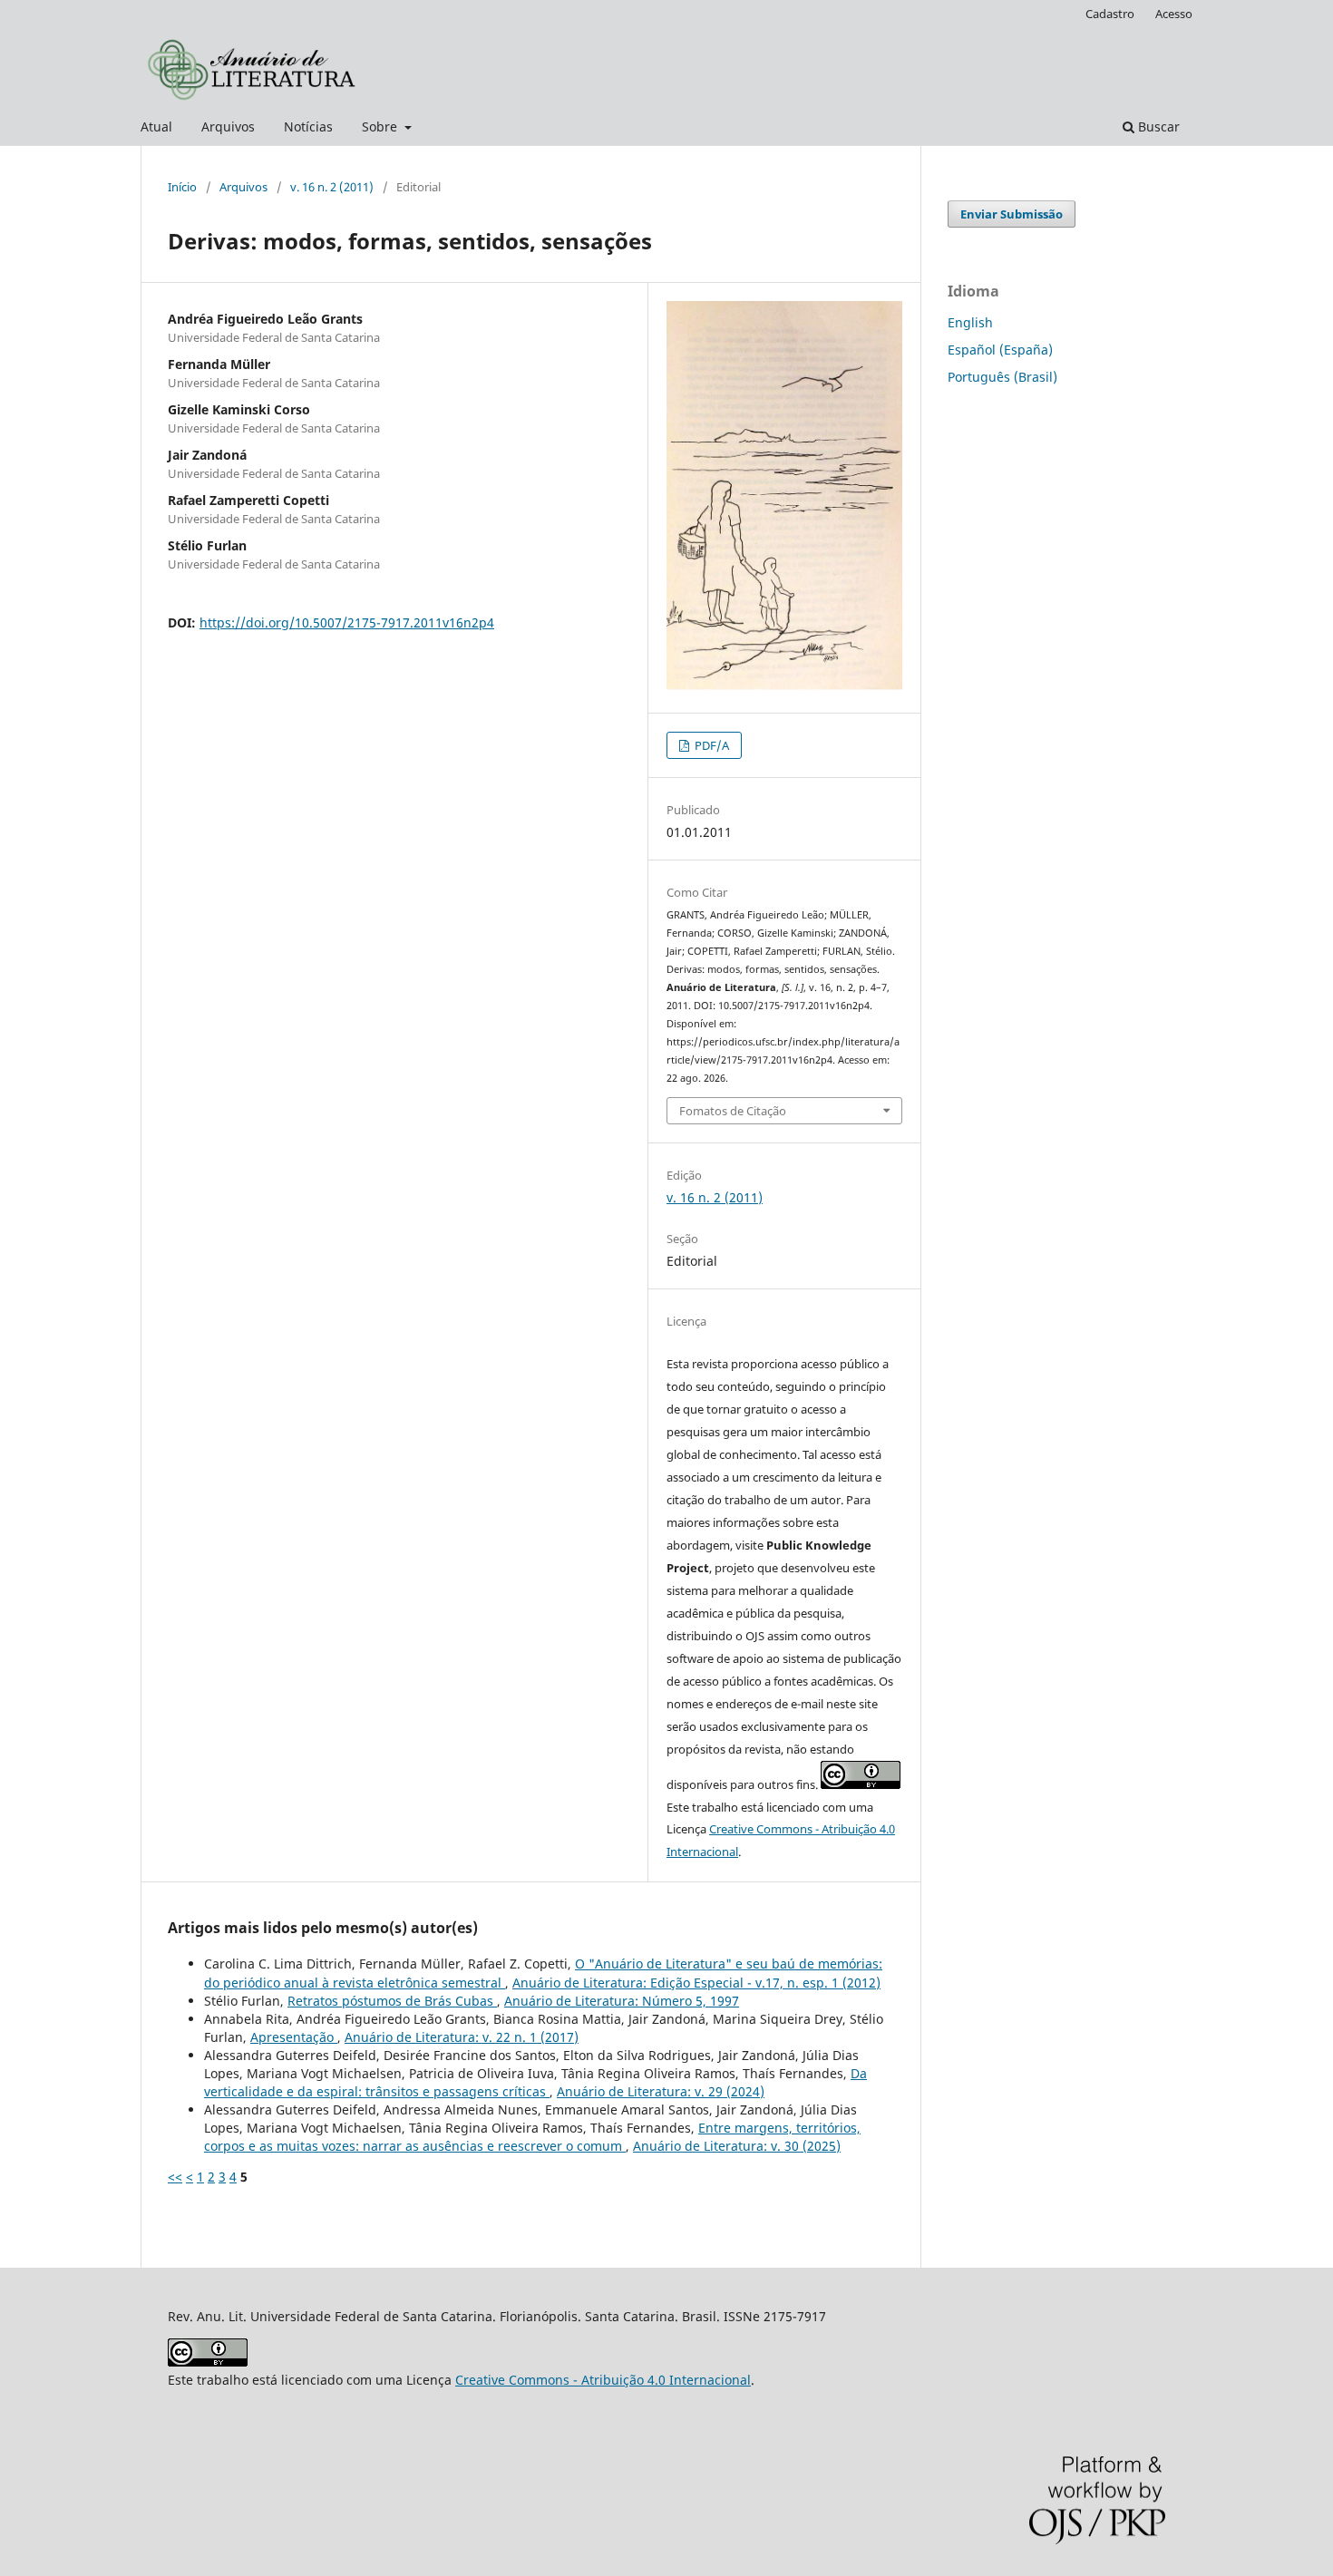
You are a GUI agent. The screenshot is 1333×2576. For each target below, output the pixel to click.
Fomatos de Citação (733, 1111)
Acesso (1174, 14)
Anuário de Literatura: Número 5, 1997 (622, 2001)
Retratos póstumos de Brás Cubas (392, 2001)
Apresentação (294, 2037)
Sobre (381, 126)
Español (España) (1000, 350)
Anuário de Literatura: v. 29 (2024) (661, 2091)
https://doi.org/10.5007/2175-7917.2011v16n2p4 (347, 622)
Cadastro (1110, 14)
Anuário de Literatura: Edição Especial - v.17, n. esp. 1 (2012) (696, 1983)
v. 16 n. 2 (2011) (332, 187)
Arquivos (228, 126)
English (970, 322)
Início (182, 187)
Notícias (308, 126)
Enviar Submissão (1012, 214)
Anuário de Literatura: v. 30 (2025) (737, 2146)
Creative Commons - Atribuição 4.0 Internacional (603, 2380)
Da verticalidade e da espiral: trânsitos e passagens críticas (535, 2082)
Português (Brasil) (1002, 377)
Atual (156, 126)
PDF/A (710, 745)
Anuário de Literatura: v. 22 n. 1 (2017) (462, 2037)
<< (175, 2177)
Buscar (1157, 126)
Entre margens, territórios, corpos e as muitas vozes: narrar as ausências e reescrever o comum (532, 2137)
